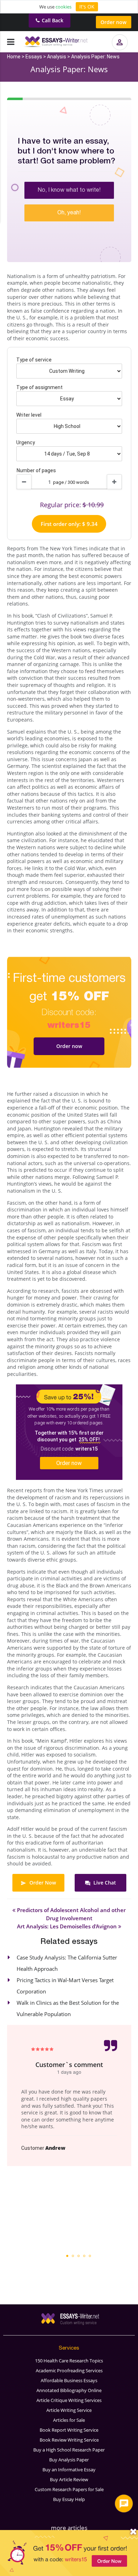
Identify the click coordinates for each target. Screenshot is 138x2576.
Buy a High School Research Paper (69, 2450)
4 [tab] (84, 2256)
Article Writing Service (69, 2410)
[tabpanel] (69, 2095)
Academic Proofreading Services (69, 2371)
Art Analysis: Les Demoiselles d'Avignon (68, 1926)
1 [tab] (67, 2256)
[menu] (11, 42)
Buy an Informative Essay (69, 2470)
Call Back (53, 20)
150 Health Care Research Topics (69, 2361)
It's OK (87, 7)
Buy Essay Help (69, 2499)
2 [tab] (73, 2256)
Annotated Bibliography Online (69, 2390)
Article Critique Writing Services (69, 2400)
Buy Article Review (69, 2479)
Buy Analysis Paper (69, 2460)
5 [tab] (90, 2256)
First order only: (69, 524)
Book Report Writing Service (69, 2430)
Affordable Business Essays (69, 2380)
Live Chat (104, 1883)
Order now (113, 22)
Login (122, 49)
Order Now (42, 1883)
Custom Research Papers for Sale (69, 2489)
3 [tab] (79, 2256)
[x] (69, 2553)
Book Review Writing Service (69, 2440)
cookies (64, 7)
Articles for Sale (69, 2420)
